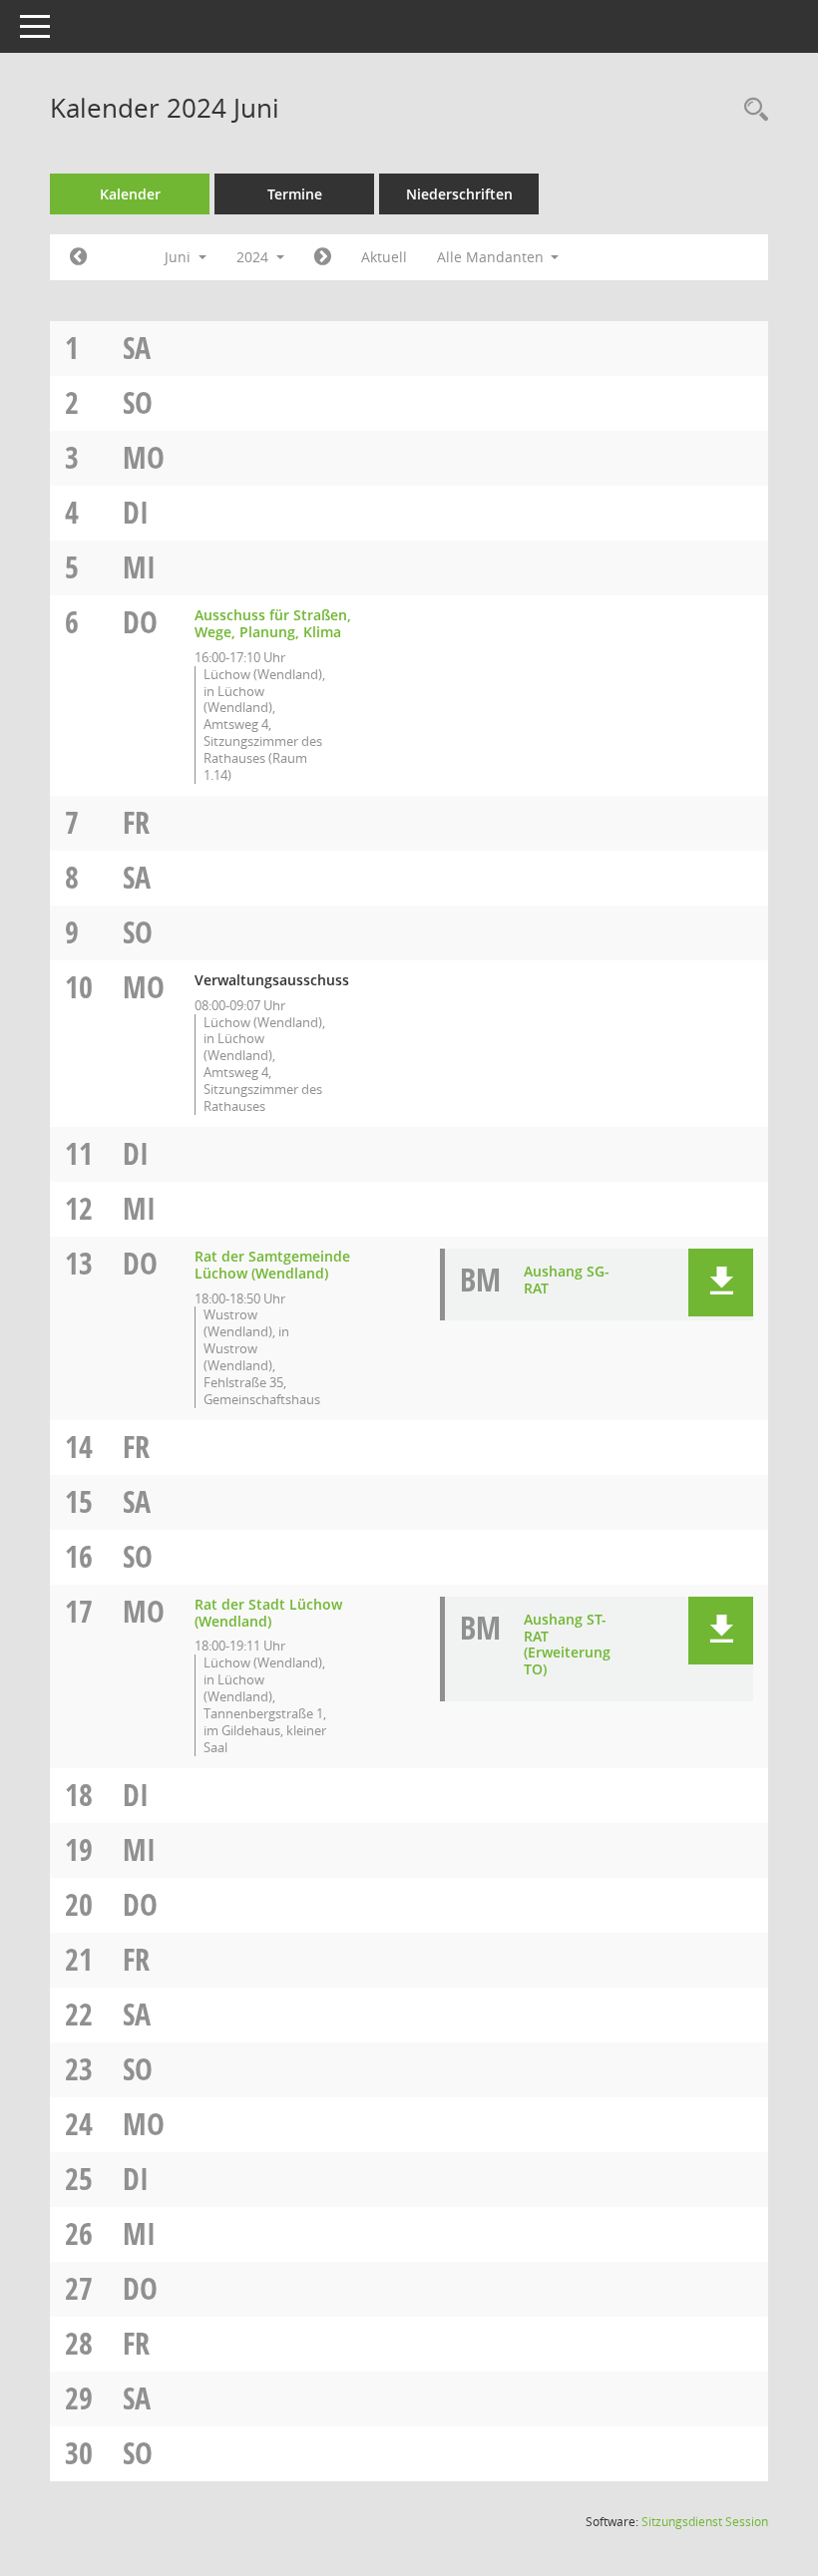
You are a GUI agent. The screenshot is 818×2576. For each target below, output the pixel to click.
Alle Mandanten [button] (492, 257)
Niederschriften (459, 194)
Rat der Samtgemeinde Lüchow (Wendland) (272, 1265)
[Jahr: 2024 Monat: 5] (78, 257)
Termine (295, 194)
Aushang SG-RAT (567, 1280)
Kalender (130, 194)
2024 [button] (254, 257)
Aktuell (384, 257)
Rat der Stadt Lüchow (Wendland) (268, 1613)
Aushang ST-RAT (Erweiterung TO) (567, 1644)
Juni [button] (180, 257)
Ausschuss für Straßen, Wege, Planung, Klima (273, 623)
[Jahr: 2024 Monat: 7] (323, 257)
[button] (721, 1283)
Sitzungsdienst (705, 2522)
